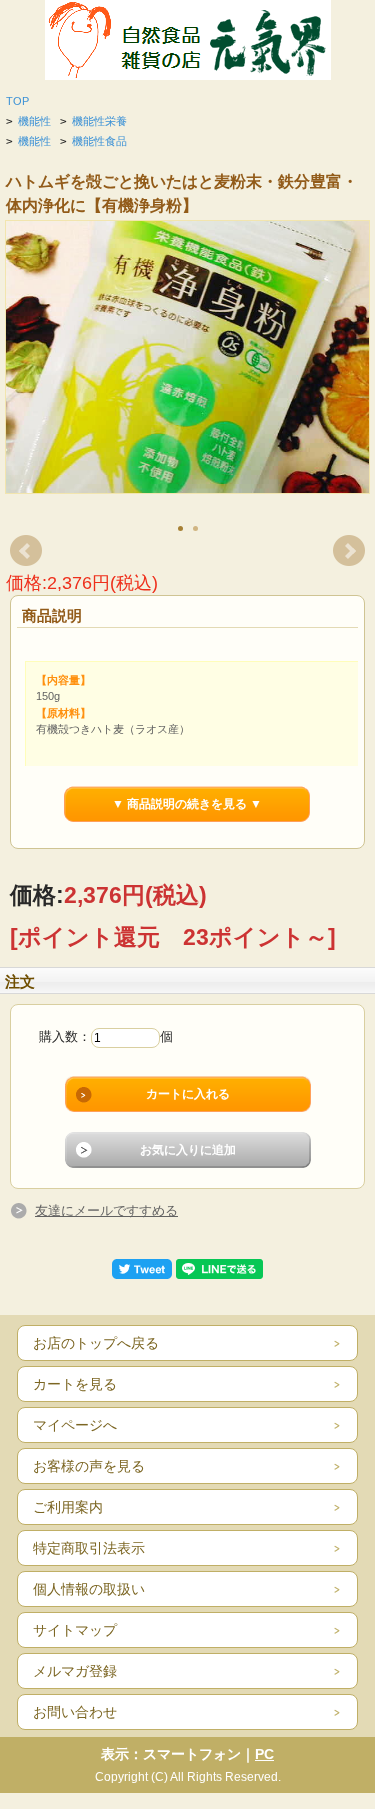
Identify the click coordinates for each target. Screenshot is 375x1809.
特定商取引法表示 (89, 1548)
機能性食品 (99, 141)
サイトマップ (75, 1630)
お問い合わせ (75, 1712)
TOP (17, 101)
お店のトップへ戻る (96, 1343)
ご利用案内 (68, 1507)
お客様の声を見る (89, 1466)
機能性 (34, 121)
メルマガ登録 (75, 1671)
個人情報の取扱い (89, 1589)
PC (264, 1754)
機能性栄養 (99, 121)
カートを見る (75, 1384)
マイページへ (75, 1425)
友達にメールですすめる (106, 1210)
